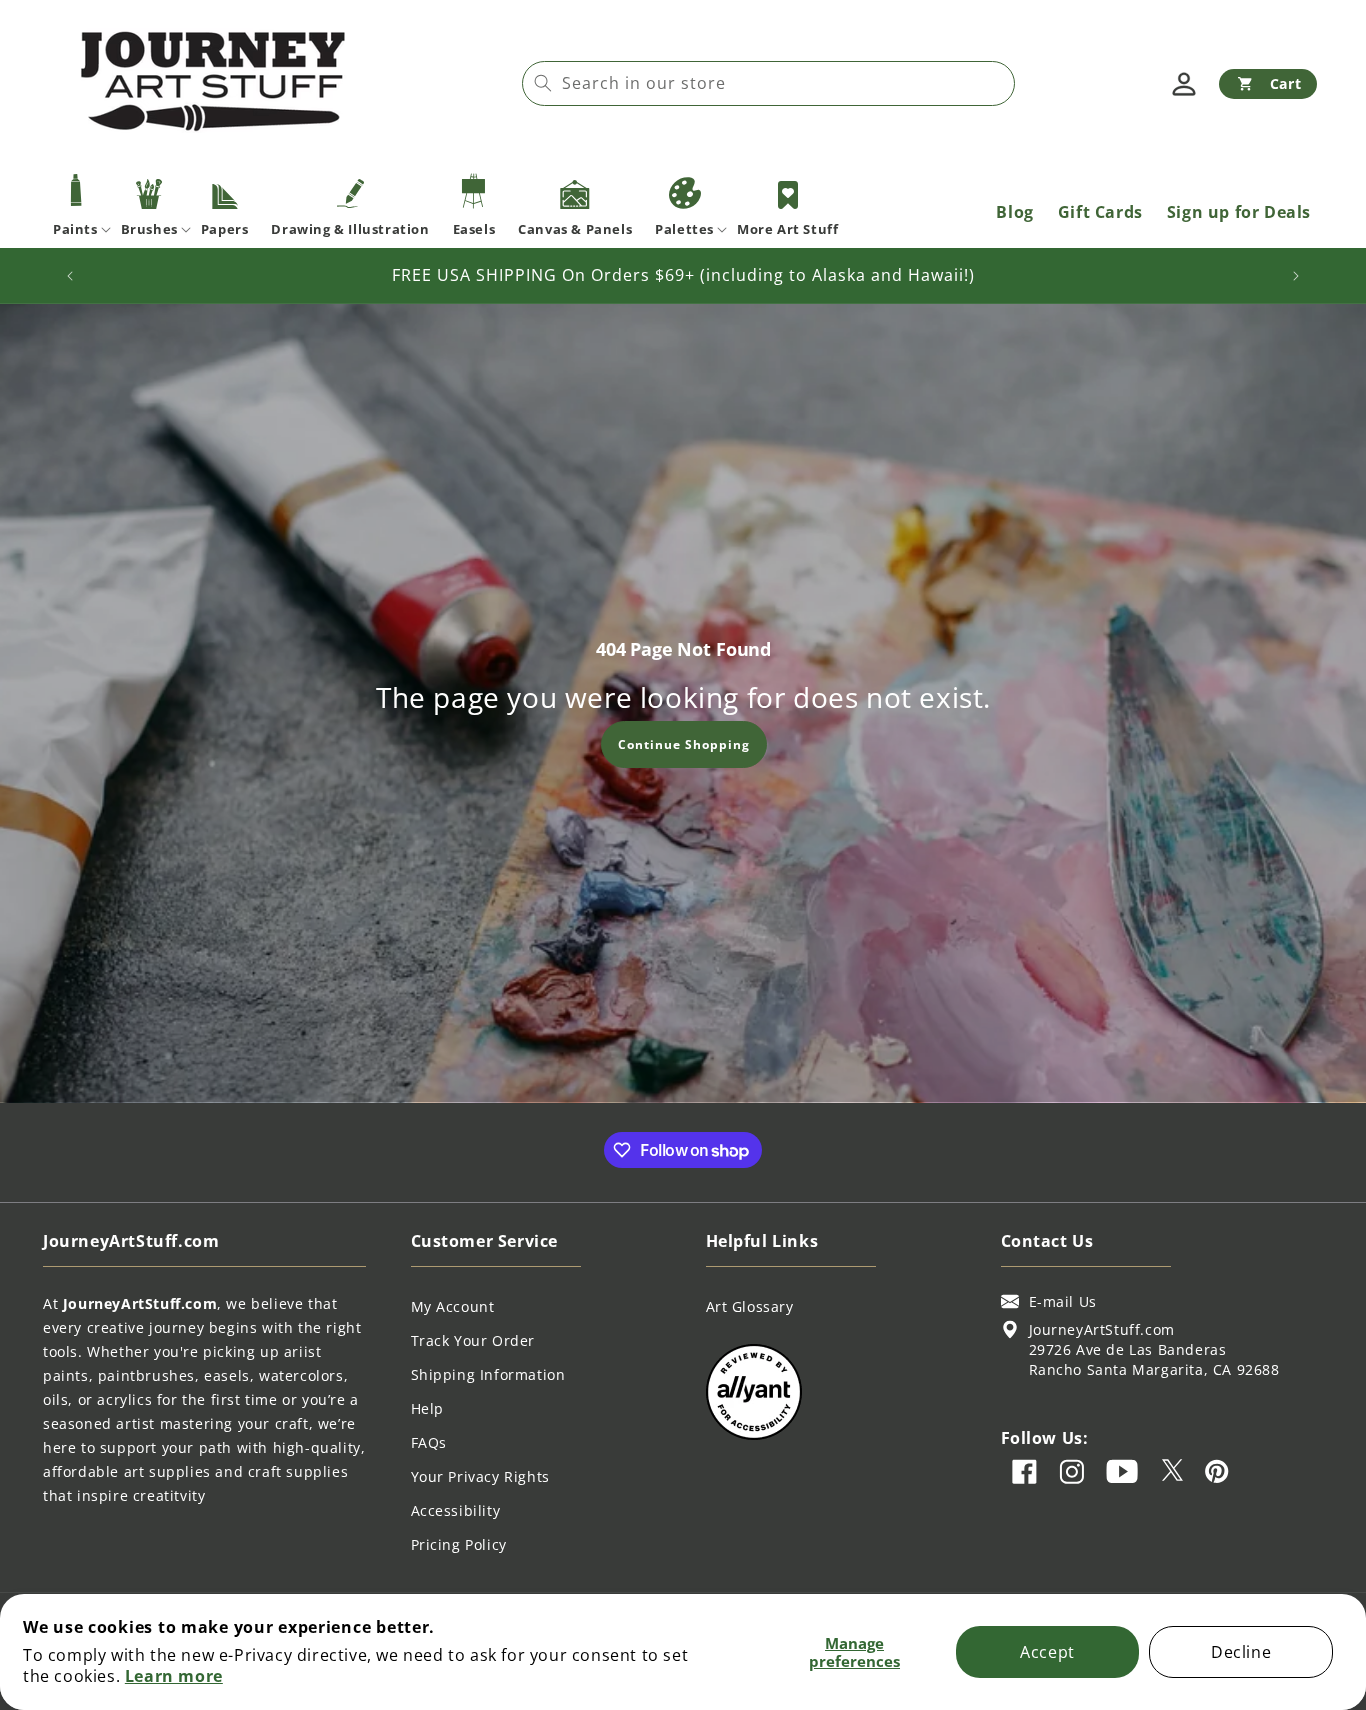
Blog (1014, 212)
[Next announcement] (1296, 276)
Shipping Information (488, 1374)
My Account (453, 1306)
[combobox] (768, 83)
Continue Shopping (683, 743)
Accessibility (456, 1510)
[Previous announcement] (70, 276)
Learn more (174, 1676)
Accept (1047, 1652)
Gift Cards (1100, 212)
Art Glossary (750, 1306)
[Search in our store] (543, 83)
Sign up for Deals (1239, 212)
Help (427, 1408)
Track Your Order (473, 1340)
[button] (1268, 84)
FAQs (429, 1442)
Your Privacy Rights (480, 1476)
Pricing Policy (459, 1544)
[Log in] (1184, 84)
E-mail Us (1063, 1301)
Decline (1241, 1652)
